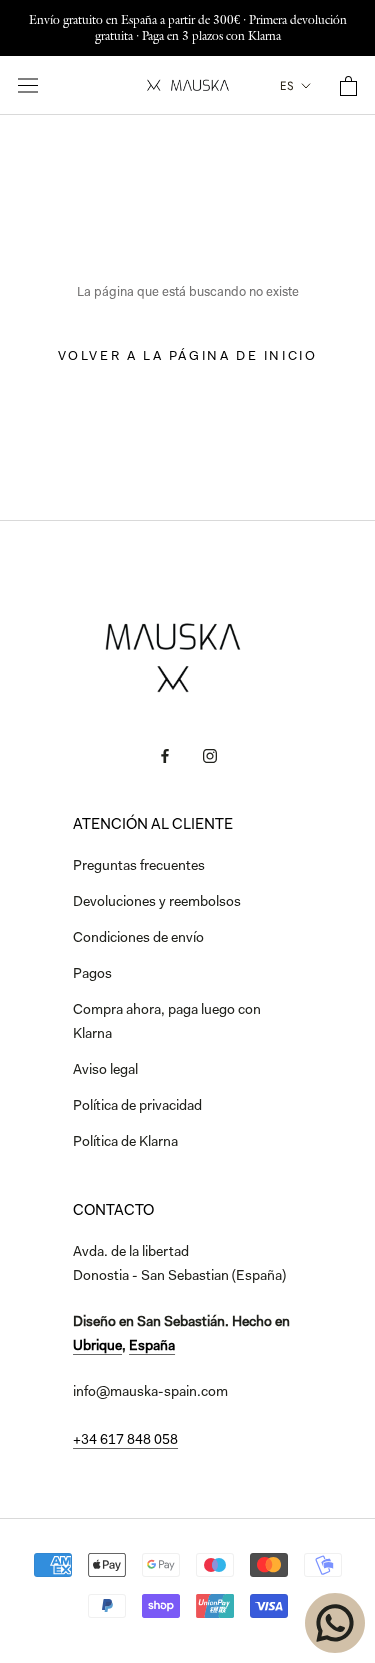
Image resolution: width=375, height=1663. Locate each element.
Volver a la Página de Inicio (188, 356)
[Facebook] (165, 757)
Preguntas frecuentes (139, 867)
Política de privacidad (137, 1107)
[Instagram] (210, 757)
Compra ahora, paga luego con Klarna (167, 1023)
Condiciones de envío (138, 939)
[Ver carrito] (348, 86)
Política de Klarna (125, 1143)
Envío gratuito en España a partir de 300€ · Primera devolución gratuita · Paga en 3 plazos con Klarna (188, 27)
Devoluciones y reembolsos (157, 903)
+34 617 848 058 (125, 1441)
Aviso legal (105, 1071)
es (287, 86)
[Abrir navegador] (28, 85)
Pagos (92, 975)
